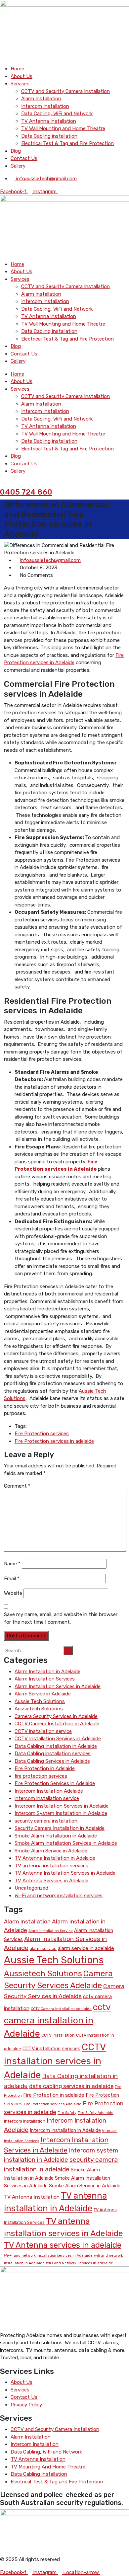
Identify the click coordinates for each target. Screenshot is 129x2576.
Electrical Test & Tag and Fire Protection (67, 143)
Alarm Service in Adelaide (43, 1694)
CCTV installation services (51, 2049)
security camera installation (46, 1821)
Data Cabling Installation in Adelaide (56, 1746)
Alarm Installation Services (45, 1679)
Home (17, 69)
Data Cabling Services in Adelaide (52, 1761)
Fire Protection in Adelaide (45, 1768)
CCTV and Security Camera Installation (65, 91)
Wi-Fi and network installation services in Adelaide (48, 2256)
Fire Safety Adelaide (96, 2113)
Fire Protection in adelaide (54, 2095)
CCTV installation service (43, 1731)
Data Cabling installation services (53, 1754)
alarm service (43, 1949)
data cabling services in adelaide (71, 2086)
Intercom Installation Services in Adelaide (62, 1806)
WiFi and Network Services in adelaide (80, 2263)
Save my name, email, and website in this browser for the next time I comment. (61, 1618)
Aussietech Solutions (39, 1709)
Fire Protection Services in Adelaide (55, 1783)
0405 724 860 (26, 492)
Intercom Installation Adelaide (49, 1791)
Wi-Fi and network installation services (59, 1896)
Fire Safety (67, 2113)
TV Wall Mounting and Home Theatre (63, 128)
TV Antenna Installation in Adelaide (55, 1858)
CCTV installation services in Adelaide (55, 2061)
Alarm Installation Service (51, 1931)
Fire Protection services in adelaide (54, 1441)
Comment (17, 1486)
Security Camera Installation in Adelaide (60, 1828)
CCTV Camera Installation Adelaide (61, 2009)
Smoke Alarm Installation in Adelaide (56, 1836)
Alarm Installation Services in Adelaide (58, 1686)
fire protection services (41, 1776)
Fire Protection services (42, 1434)
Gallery (18, 166)
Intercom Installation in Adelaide (65, 2130)
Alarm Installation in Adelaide (47, 1672)
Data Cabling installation (49, 136)
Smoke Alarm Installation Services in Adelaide (66, 1843)
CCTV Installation (58, 2035)
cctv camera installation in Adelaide (57, 2020)
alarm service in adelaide (86, 1948)
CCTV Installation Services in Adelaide (58, 1739)
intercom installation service (47, 1798)
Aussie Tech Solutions (40, 1701)
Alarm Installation (41, 99)
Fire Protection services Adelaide (53, 2104)
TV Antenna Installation (49, 121)
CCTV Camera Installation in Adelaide (57, 1724)
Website (13, 1593)
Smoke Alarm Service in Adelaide (51, 1851)
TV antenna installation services (51, 1866)
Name (12, 1564)
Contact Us (24, 158)
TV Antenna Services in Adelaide (51, 1881)
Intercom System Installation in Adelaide (61, 1813)
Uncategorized (31, 1888)
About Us (21, 76)
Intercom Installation (45, 106)
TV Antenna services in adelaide (63, 2245)
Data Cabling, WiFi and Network (57, 114)
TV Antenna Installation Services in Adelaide (65, 1873)
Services (20, 84)
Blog (16, 151)
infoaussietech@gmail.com (50, 560)
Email (12, 1579)
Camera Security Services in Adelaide (56, 1716)
